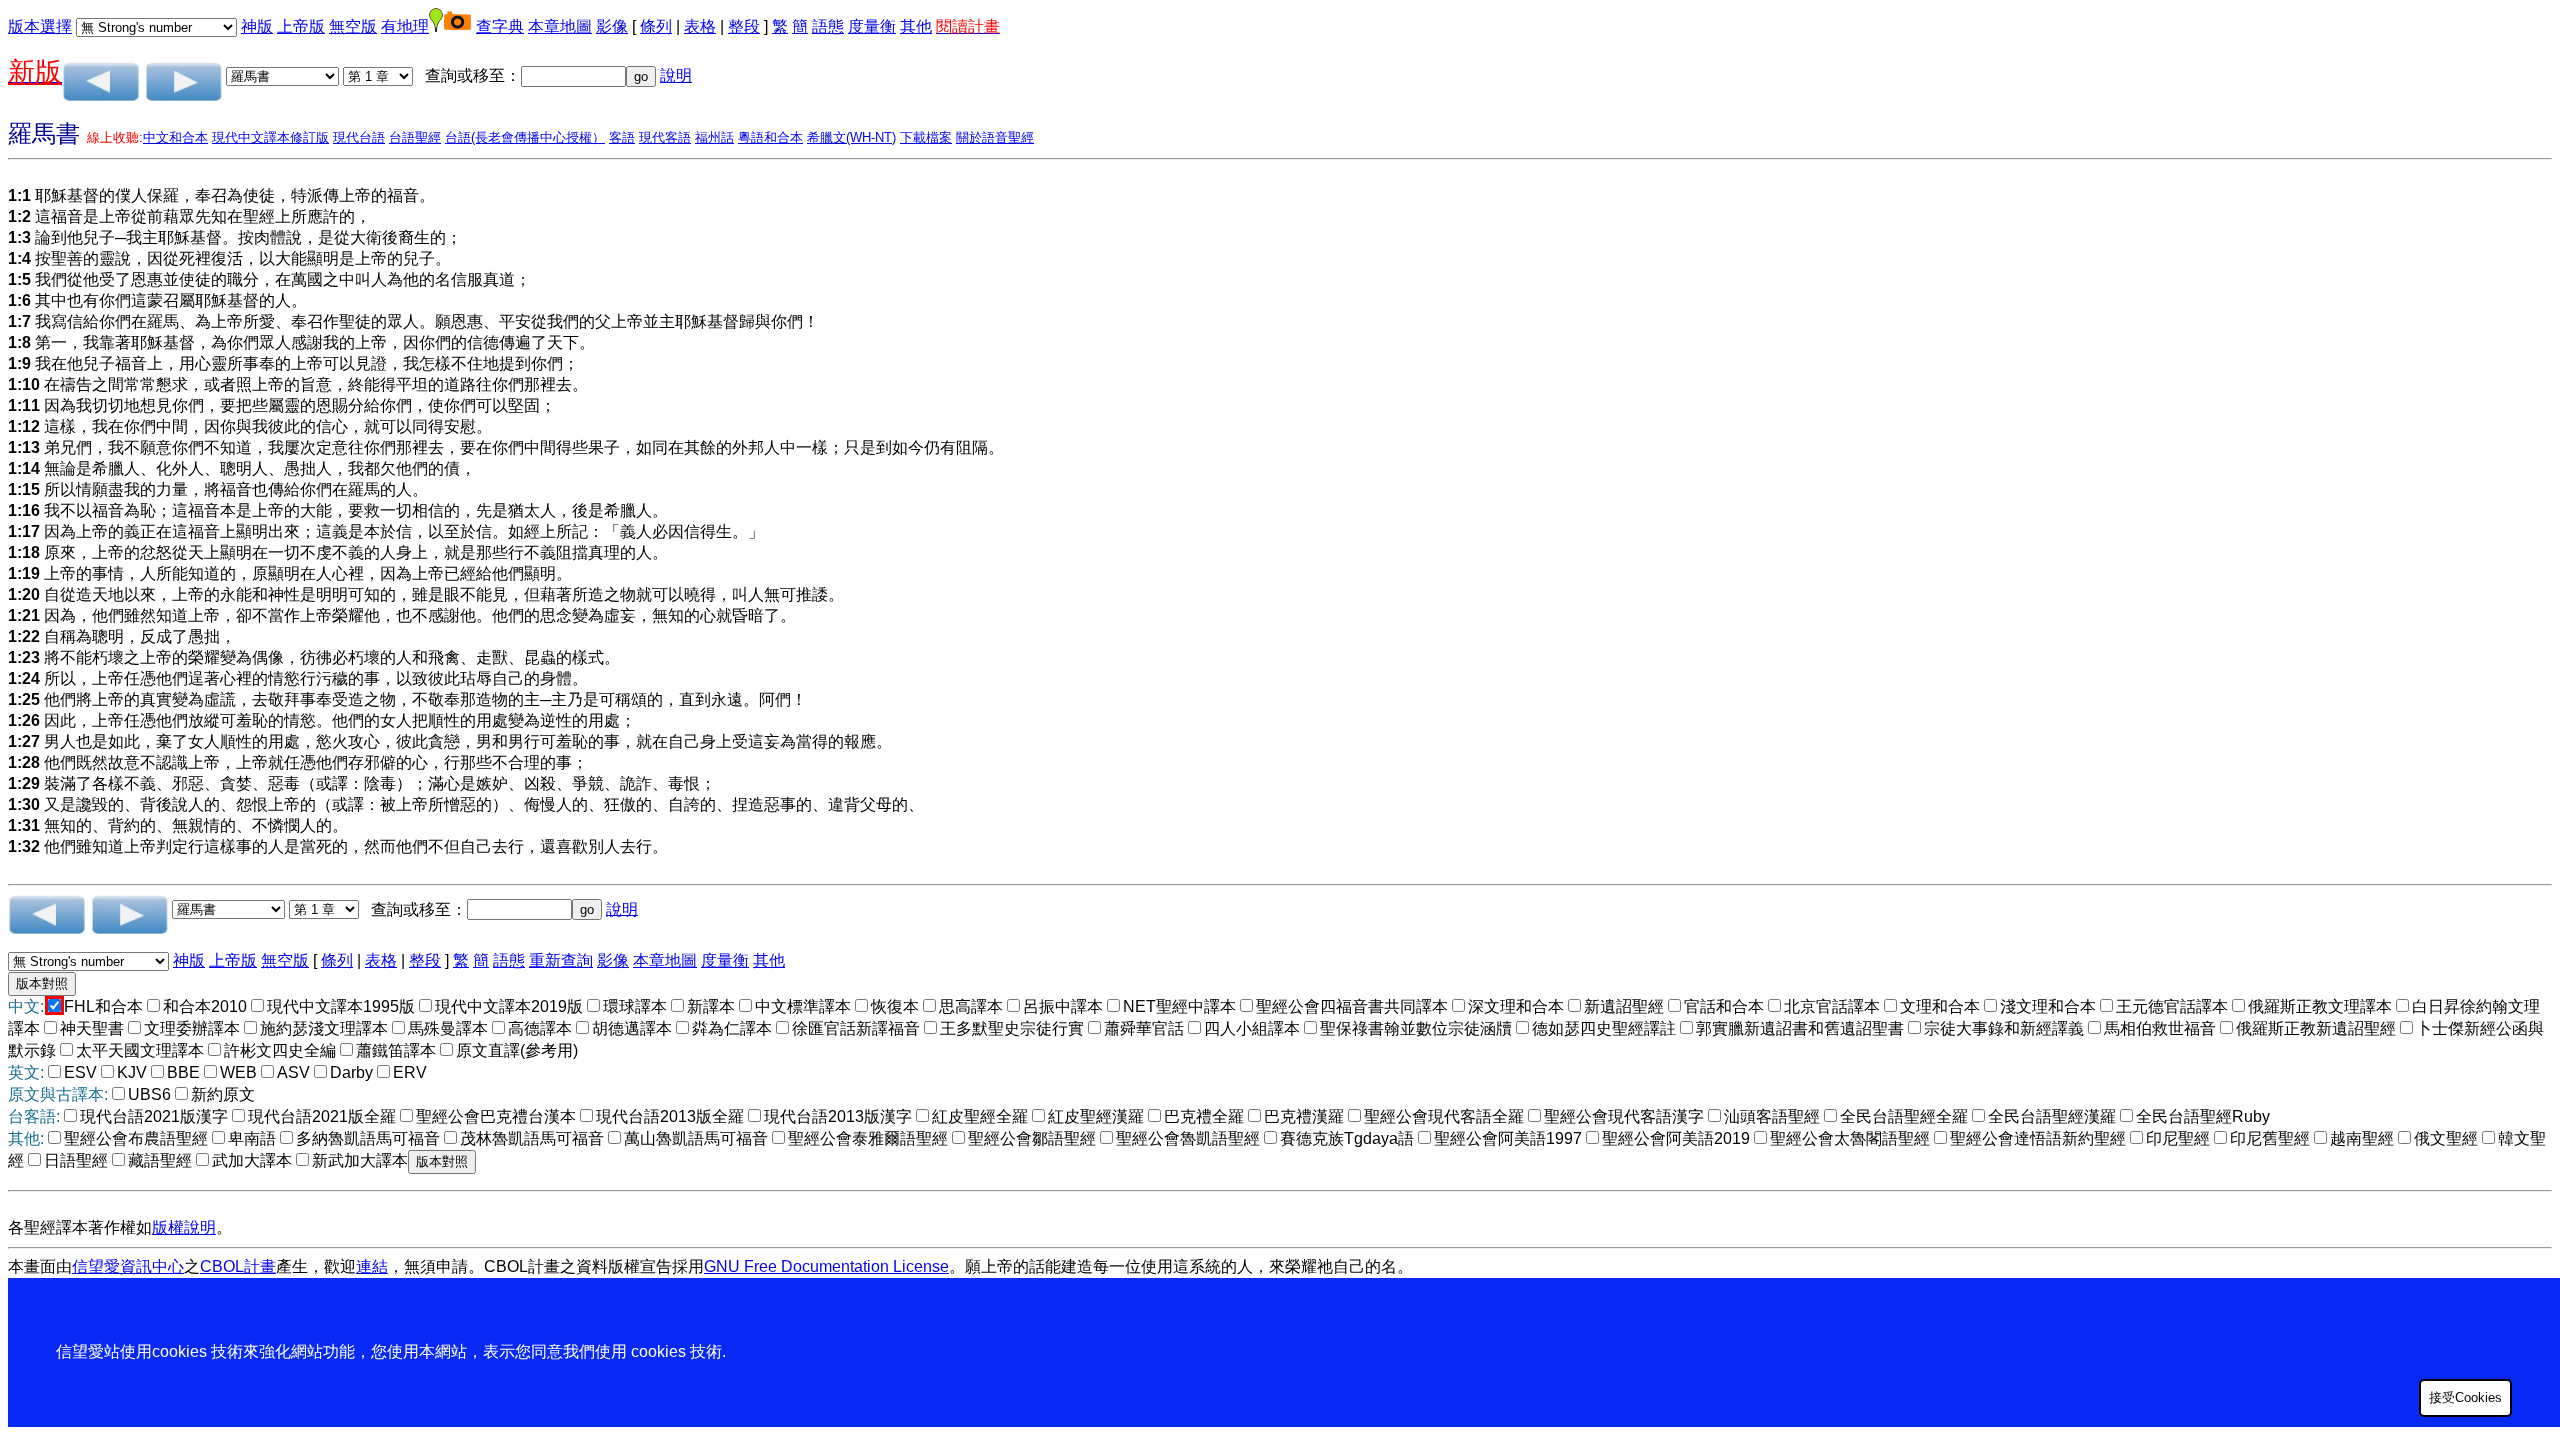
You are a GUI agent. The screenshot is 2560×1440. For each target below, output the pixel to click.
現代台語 (359, 137)
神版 (257, 26)
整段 (744, 26)
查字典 (500, 26)
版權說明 (184, 1227)
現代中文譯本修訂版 (270, 137)
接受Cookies (2465, 1397)
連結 (372, 1266)
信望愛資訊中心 (128, 1266)
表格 (700, 26)
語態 (828, 26)
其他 (916, 26)
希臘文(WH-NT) (851, 137)
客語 (622, 137)
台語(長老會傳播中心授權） (525, 137)
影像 (612, 26)
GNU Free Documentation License (826, 1266)
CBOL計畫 (238, 1266)
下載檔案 (926, 137)
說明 (676, 75)
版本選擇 (40, 26)
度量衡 (872, 26)
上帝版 (301, 26)
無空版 (353, 26)
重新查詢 (561, 960)
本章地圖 (560, 26)
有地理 (405, 26)
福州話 (714, 137)
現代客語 (665, 137)
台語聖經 (415, 137)
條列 (656, 26)
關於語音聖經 (995, 137)
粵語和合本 (770, 137)
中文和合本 (175, 137)
